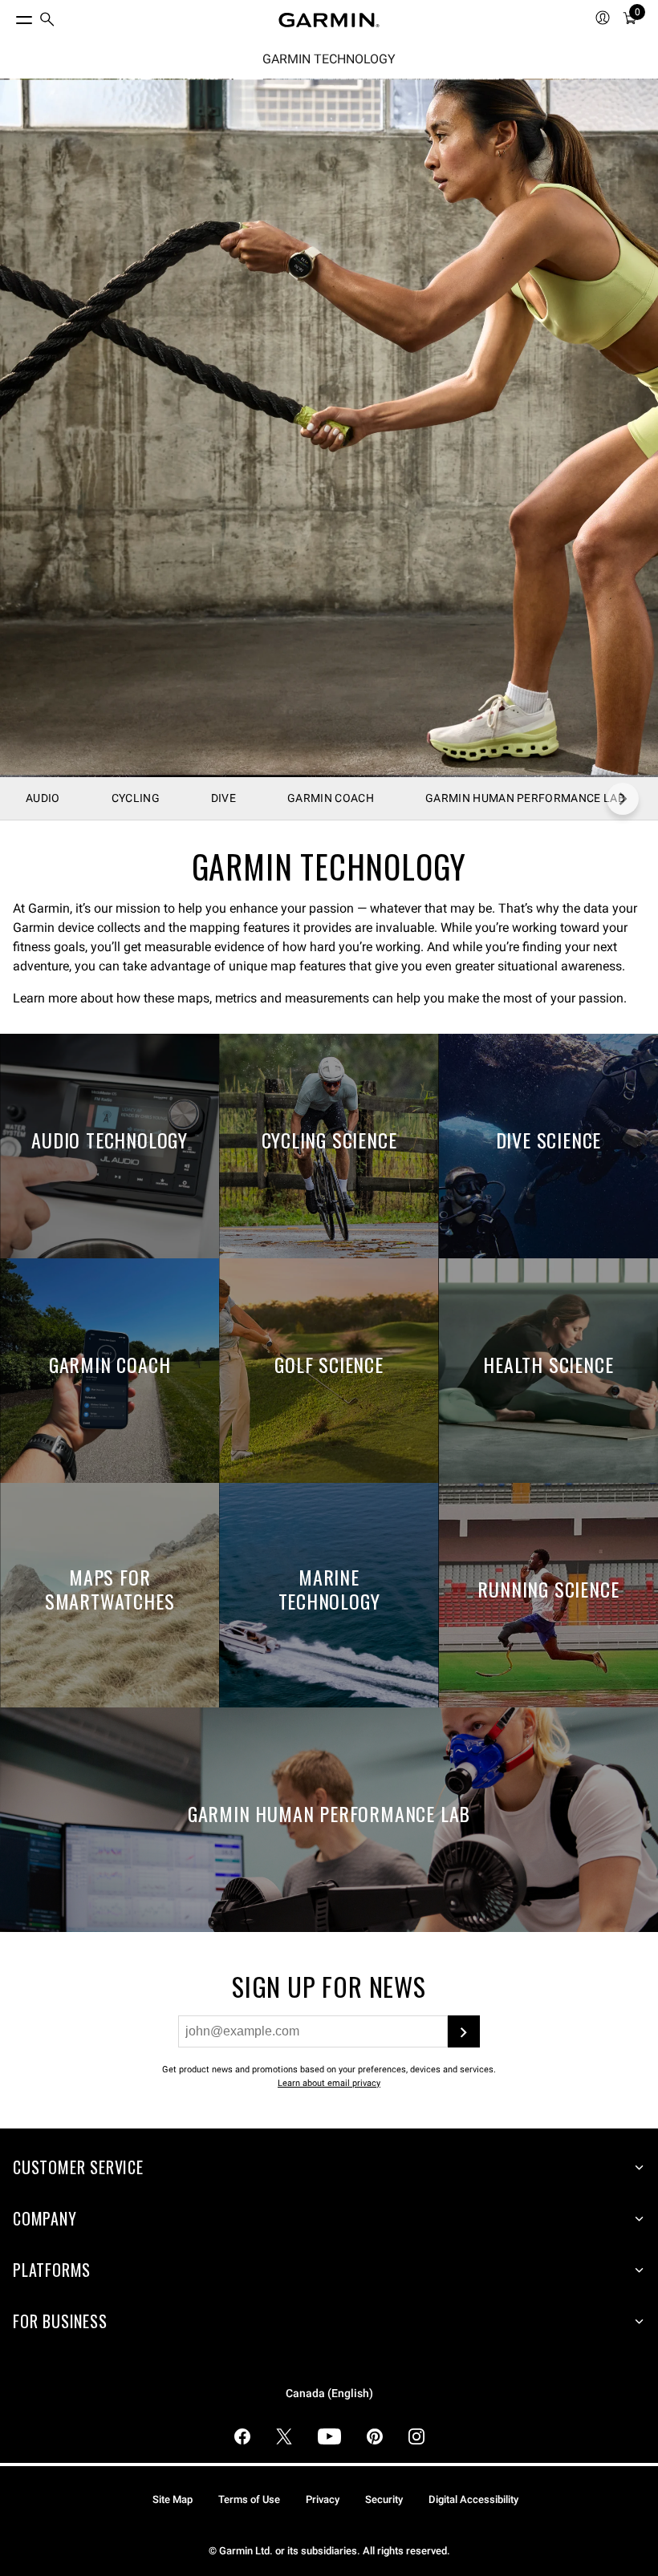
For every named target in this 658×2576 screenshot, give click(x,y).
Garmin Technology (329, 59)
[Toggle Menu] (10, 16)
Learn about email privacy (329, 2083)
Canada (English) (329, 2394)
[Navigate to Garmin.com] (329, 20)
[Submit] (464, 2031)
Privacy (323, 2499)
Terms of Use (249, 2499)
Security (384, 2499)
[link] (329, 428)
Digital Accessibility (473, 2499)
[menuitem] (47, 20)
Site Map (173, 2499)
